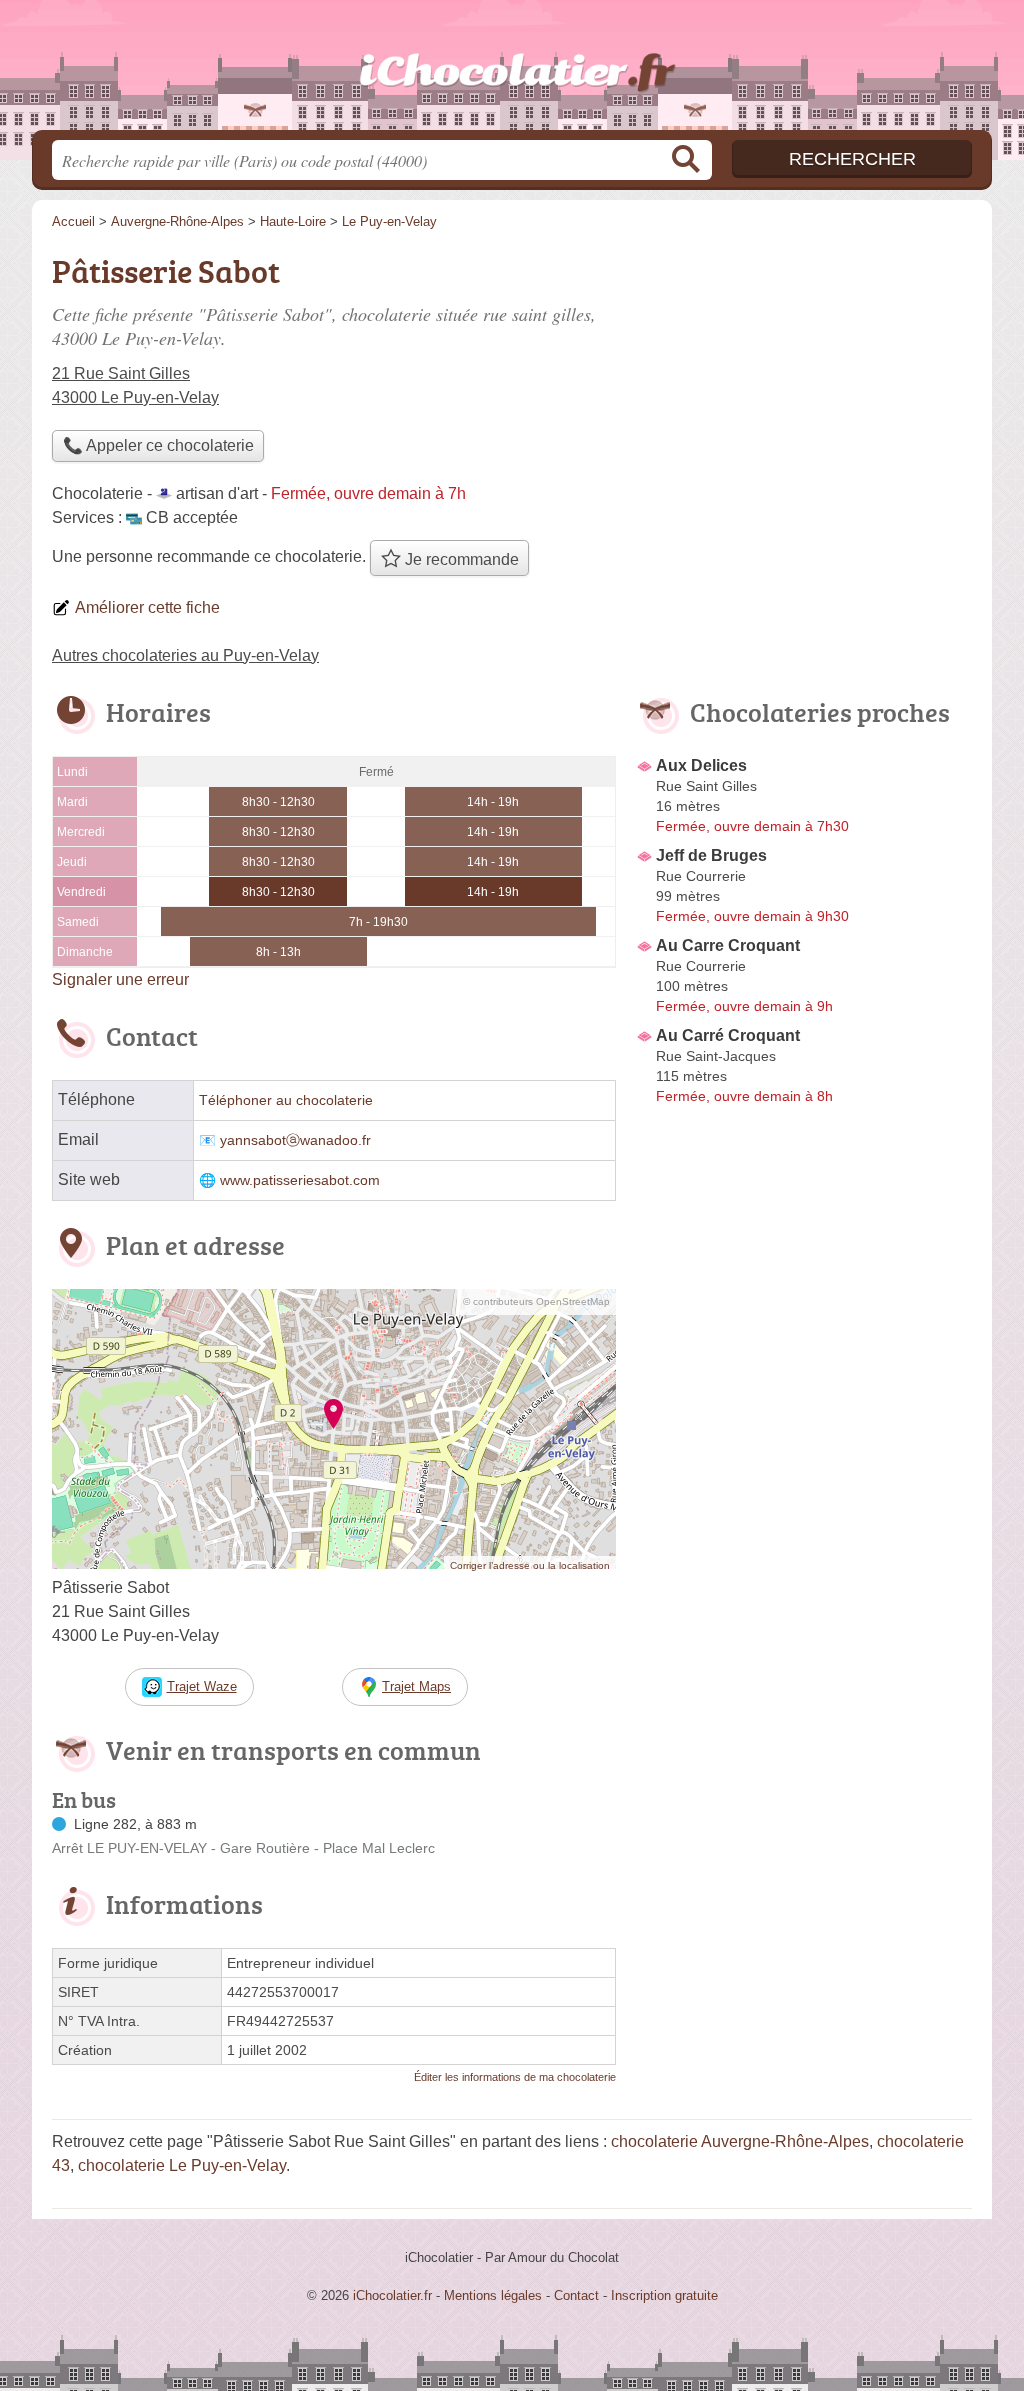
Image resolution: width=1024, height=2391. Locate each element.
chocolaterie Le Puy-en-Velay (182, 2165)
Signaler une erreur (120, 979)
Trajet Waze (202, 1686)
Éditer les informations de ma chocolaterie (515, 2077)
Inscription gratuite (664, 2295)
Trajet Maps (416, 1686)
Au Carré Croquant (728, 1035)
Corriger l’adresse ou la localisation (530, 1565)
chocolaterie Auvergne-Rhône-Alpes (740, 2141)
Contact (576, 2295)
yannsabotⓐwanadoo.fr (295, 1140)
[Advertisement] (804, 386)
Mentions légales (493, 2295)
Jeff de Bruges (711, 855)
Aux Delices (701, 765)
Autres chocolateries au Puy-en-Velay (185, 655)
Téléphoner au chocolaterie (286, 1100)
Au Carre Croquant (728, 945)
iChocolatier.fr (512, 71)
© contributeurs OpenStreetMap (536, 1301)
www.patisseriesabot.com (300, 1180)
